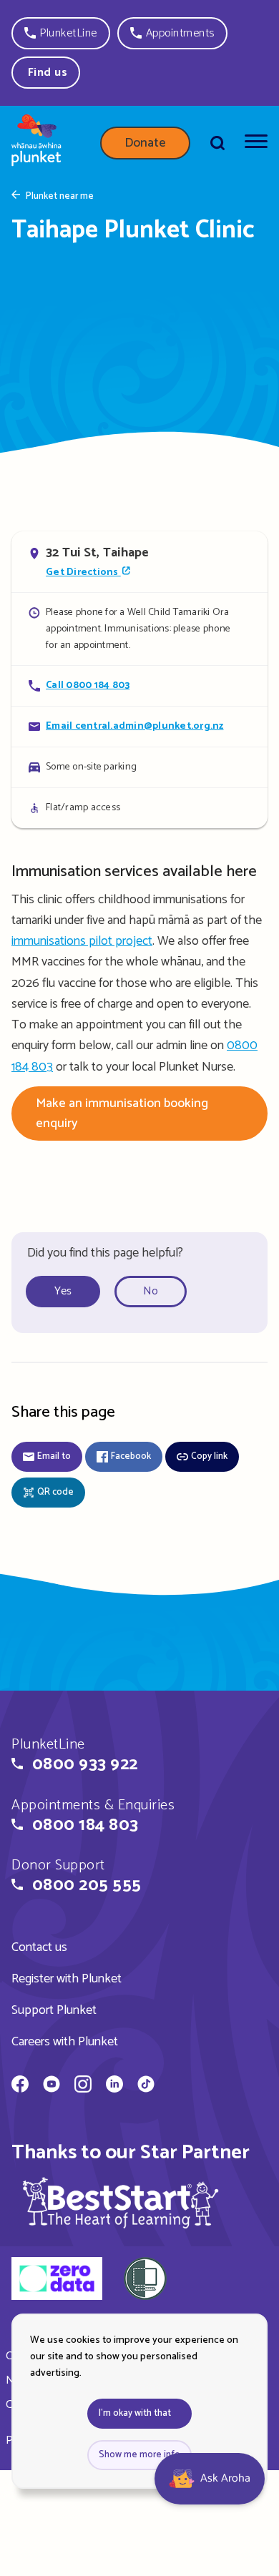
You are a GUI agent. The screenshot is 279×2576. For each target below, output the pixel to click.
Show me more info (139, 2455)
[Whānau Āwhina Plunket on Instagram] (83, 2086)
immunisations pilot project (82, 941)
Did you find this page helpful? (105, 1253)
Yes (63, 1291)
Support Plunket (54, 2010)
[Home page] (36, 143)
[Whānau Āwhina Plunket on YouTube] (52, 2086)
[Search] (217, 143)
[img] (121, 2202)
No (151, 1291)
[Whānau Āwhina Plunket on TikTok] (146, 2086)
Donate (145, 143)
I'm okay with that (135, 2413)
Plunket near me (60, 197)
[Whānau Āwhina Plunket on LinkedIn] (114, 2086)
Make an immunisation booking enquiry (122, 1114)
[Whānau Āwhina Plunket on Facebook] (20, 2086)
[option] (69, 1292)
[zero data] (57, 2281)
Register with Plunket (67, 1979)
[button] (61, 33)
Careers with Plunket (65, 2042)
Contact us (39, 1947)
